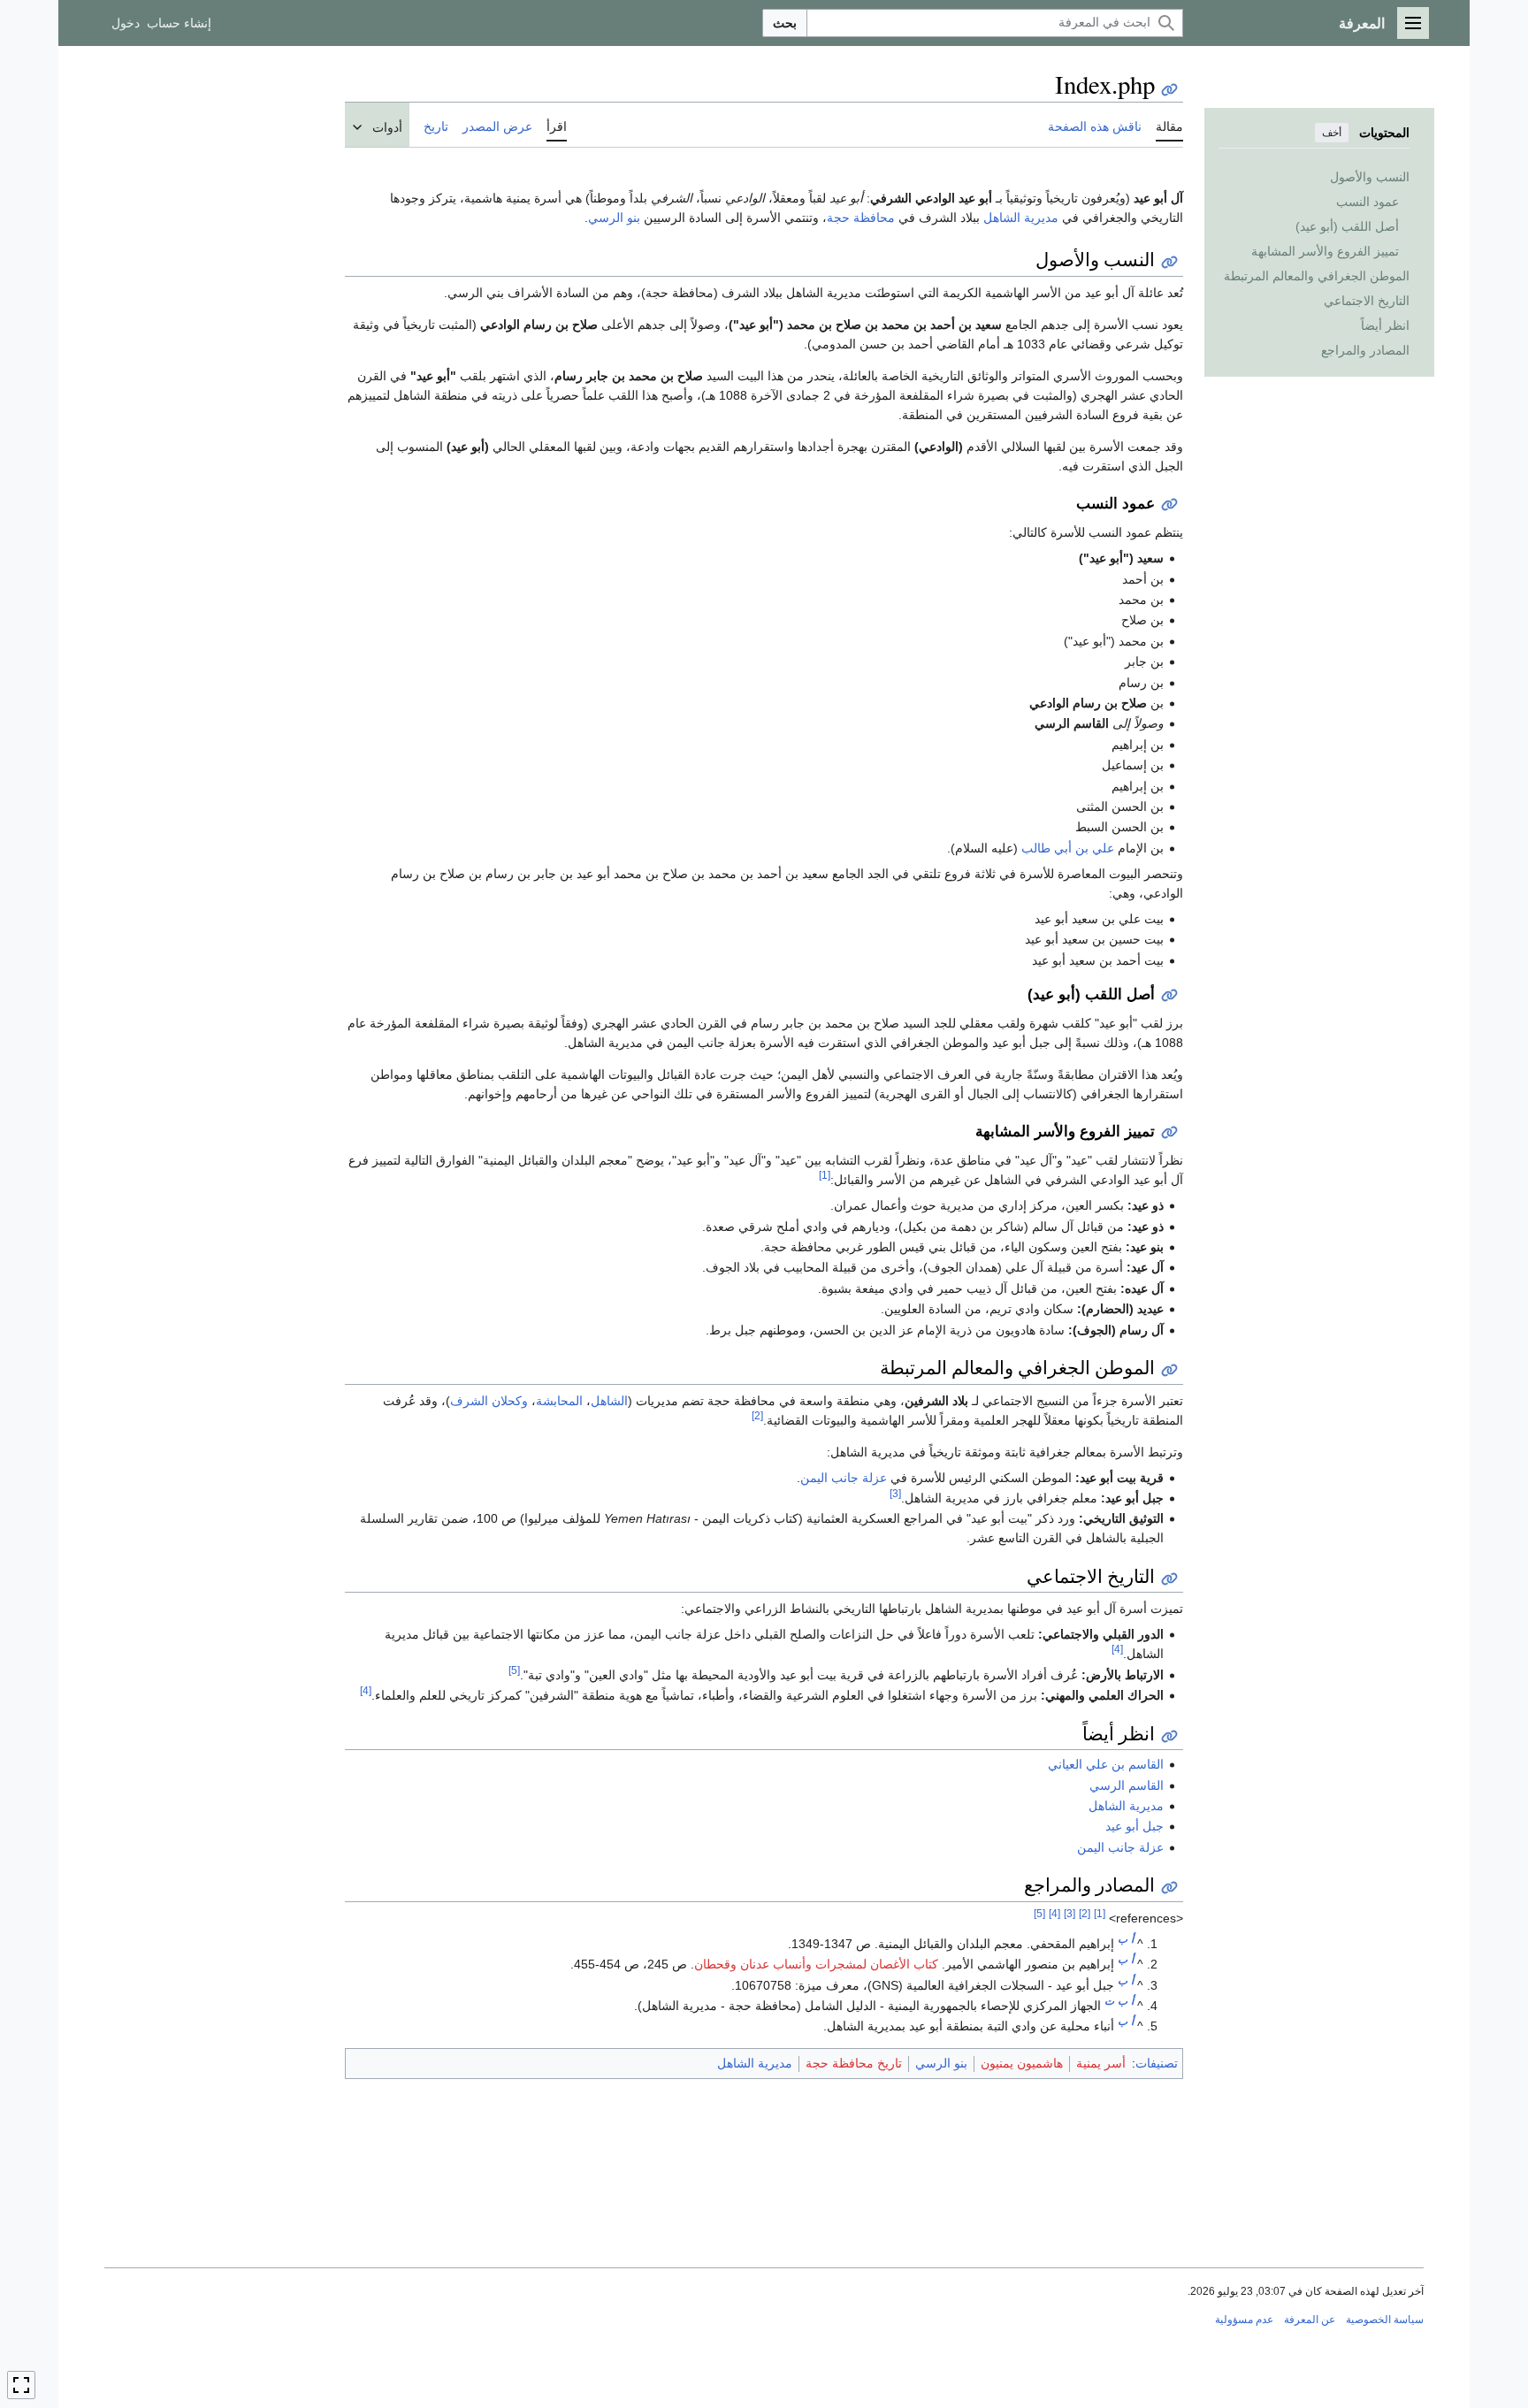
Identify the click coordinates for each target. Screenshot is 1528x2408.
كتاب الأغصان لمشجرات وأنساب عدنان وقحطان (816, 1964)
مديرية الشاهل (1021, 218)
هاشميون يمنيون (1022, 2063)
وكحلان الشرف (489, 1401)
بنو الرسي (614, 218)
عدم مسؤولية (1244, 2320)
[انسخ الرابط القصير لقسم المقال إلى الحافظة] (1169, 262)
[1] (825, 1176)
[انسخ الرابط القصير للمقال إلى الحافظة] (1169, 90)
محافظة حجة (861, 218)
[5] (514, 1670)
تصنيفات (1157, 2063)
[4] (1117, 1650)
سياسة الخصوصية (1385, 2320)
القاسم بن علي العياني (1106, 1764)
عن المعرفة (1310, 2320)
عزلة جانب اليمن (844, 1478)
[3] (895, 1493)
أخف (1332, 133)
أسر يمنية (1101, 2063)
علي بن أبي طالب (1068, 848)
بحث (785, 23)
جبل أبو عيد (1135, 1826)
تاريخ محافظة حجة (854, 2063)
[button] (1413, 23)
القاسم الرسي (1127, 1785)
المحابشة (559, 1401)
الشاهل (609, 1401)
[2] (757, 1415)
